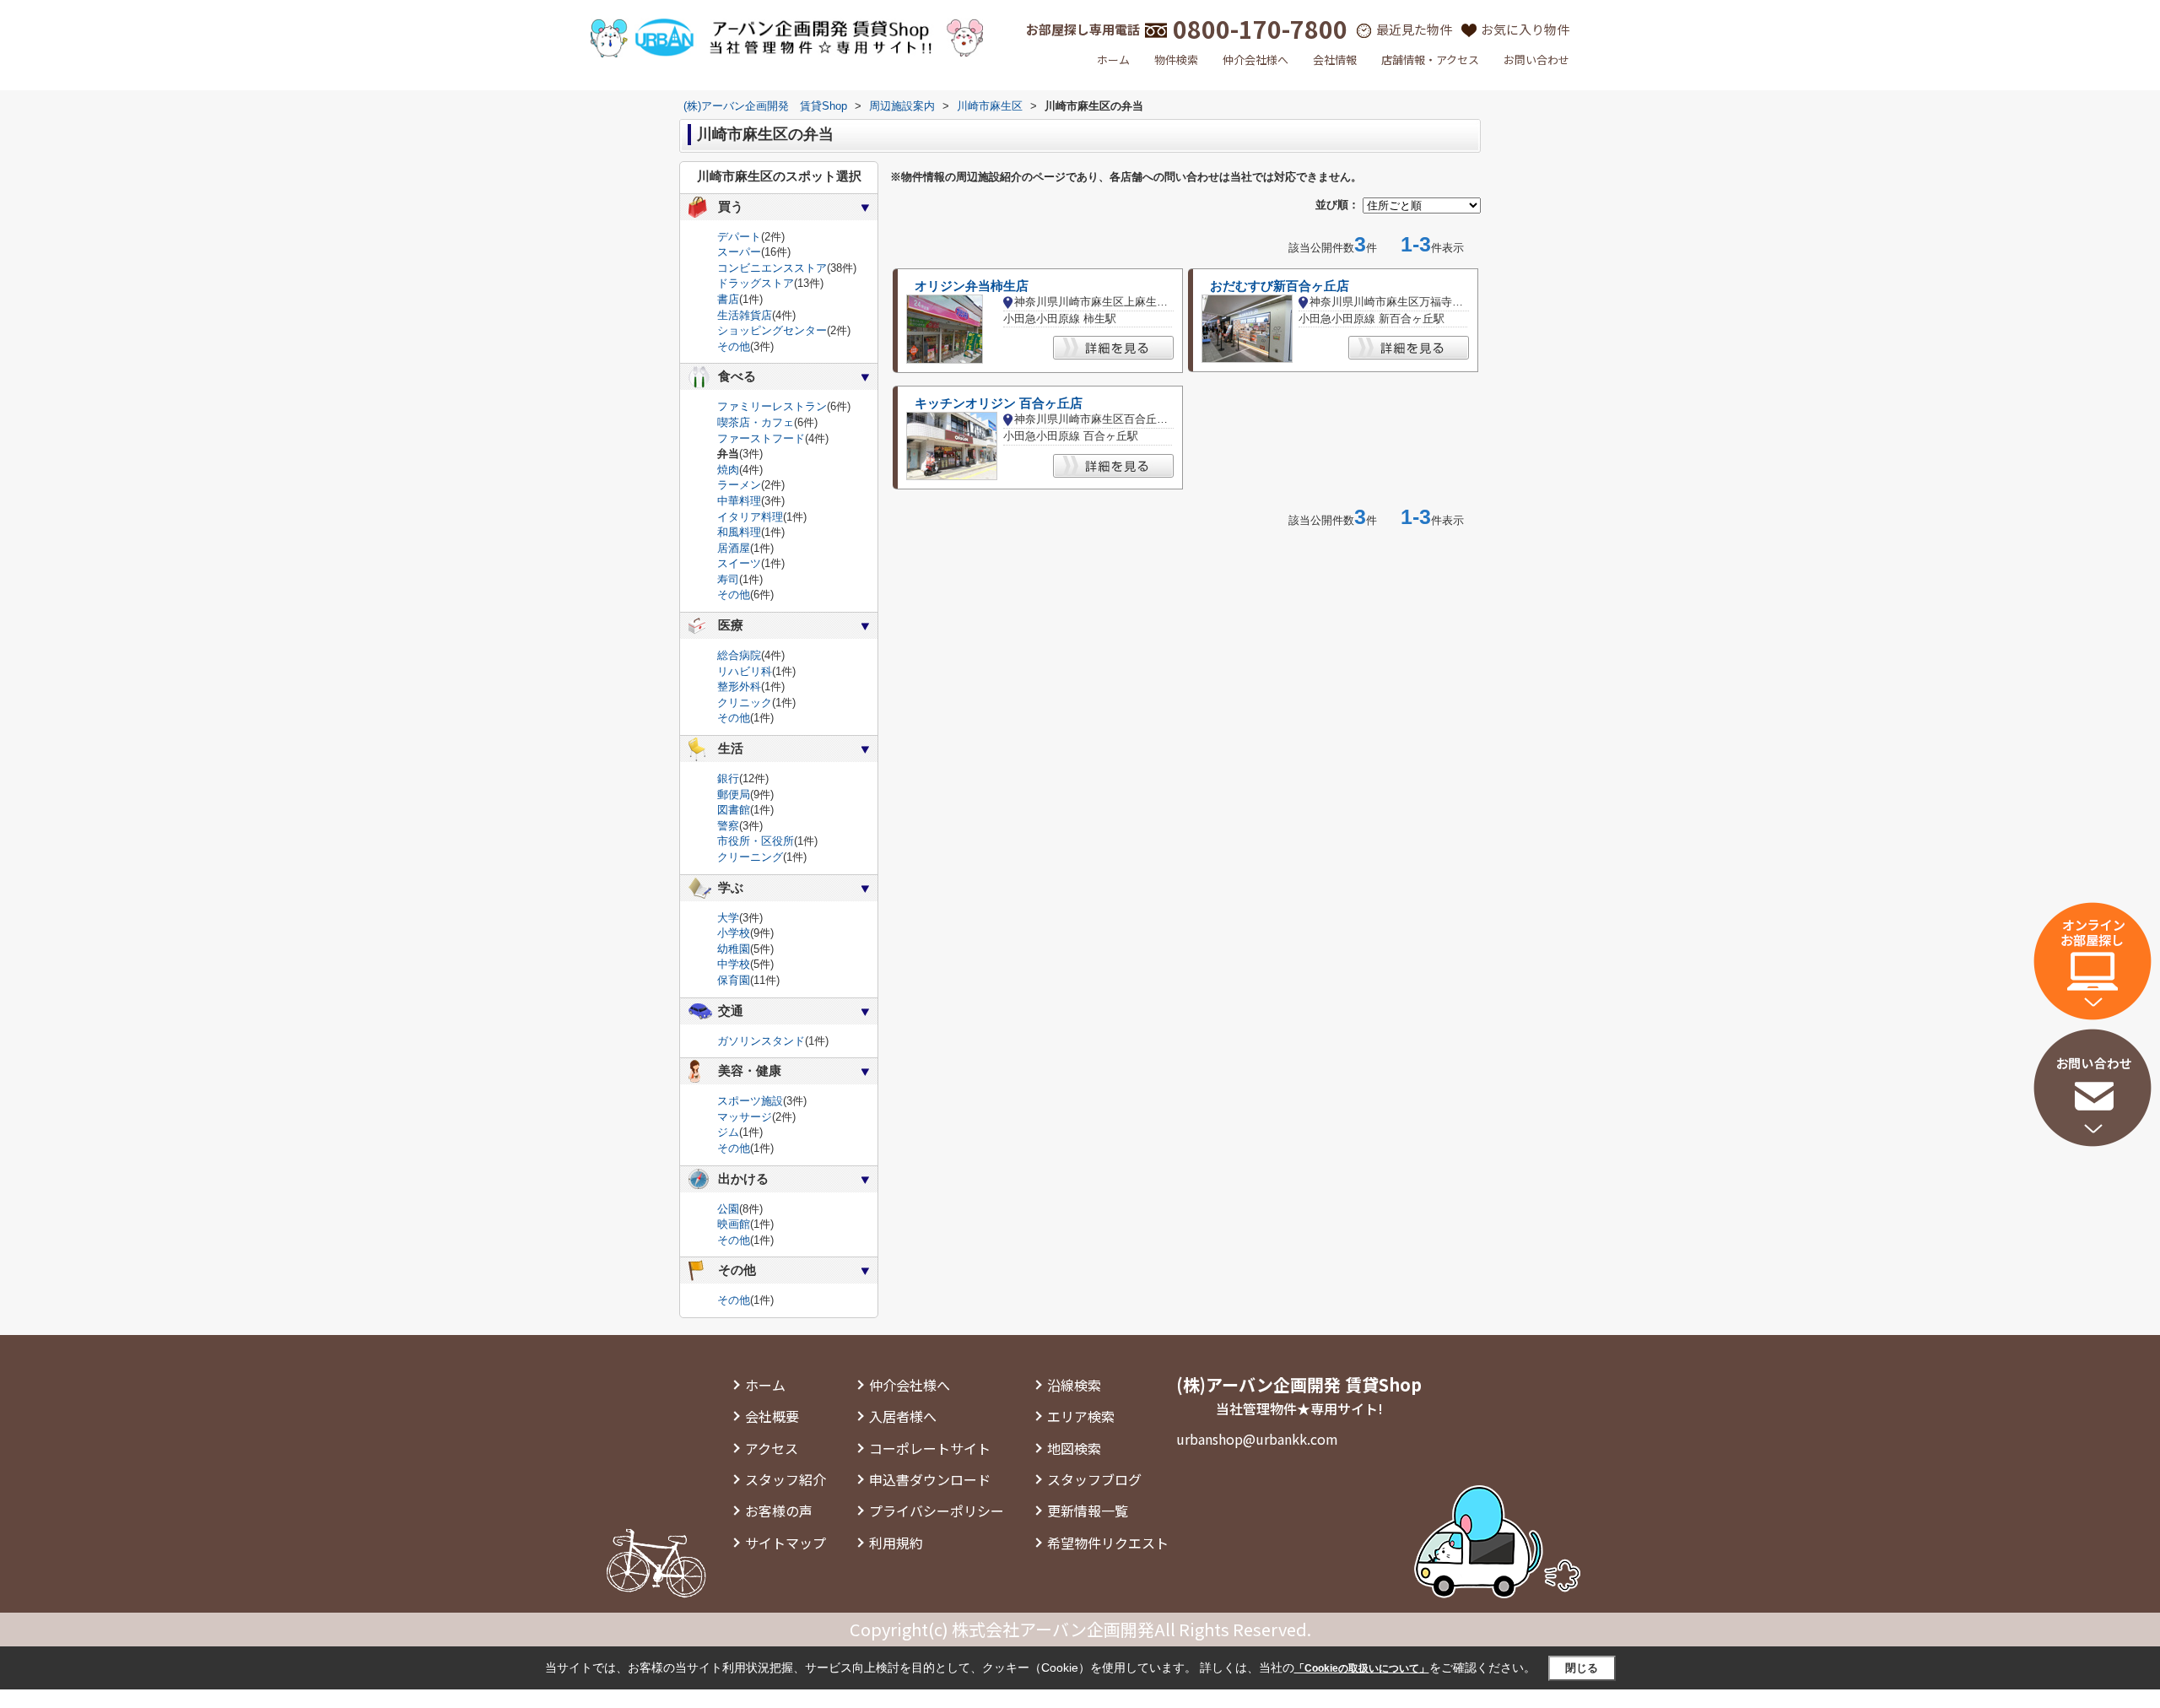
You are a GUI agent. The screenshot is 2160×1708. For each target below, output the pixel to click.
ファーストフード (761, 438)
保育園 (734, 980)
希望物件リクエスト (1108, 1543)
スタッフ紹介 (786, 1479)
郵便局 (734, 795)
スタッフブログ (1094, 1479)
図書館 (734, 810)
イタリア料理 (750, 517)
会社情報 (1335, 59)
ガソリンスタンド (761, 1041)
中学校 (734, 964)
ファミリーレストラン (772, 406)
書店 (728, 299)
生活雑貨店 (745, 315)
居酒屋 (734, 548)
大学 (728, 918)
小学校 (734, 933)
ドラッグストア (756, 283)
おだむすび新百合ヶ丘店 (1280, 286)
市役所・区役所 (756, 841)
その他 (734, 346)
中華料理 (739, 501)
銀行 (728, 778)
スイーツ (739, 563)
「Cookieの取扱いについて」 (1362, 1668)
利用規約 (896, 1543)
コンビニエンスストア (772, 268)
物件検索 (1176, 59)
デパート (739, 237)
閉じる (1582, 1668)
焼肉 (728, 470)
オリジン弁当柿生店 (972, 286)
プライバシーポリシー (937, 1511)
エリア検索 (1081, 1416)
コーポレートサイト (930, 1448)
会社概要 (772, 1416)
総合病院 (739, 655)
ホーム (1113, 59)
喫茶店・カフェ (756, 422)
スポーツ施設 (750, 1101)
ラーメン (739, 485)
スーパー (739, 252)
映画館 (734, 1224)
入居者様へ (903, 1416)
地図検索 (1074, 1448)
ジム (728, 1132)
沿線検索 (1074, 1385)
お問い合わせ (1536, 59)
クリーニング (750, 857)
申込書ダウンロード (930, 1479)
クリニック (745, 703)
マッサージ (745, 1117)
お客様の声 (779, 1511)
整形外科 (739, 686)
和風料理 (739, 532)
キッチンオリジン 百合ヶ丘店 (999, 403)
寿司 (728, 579)
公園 (728, 1209)
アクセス (772, 1448)
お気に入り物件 (1525, 29)
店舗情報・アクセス (1430, 59)
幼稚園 (734, 949)
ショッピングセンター (772, 330)
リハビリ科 (745, 671)
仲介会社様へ (1255, 59)
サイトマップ (786, 1543)
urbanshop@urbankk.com (1257, 1439)
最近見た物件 (1414, 29)
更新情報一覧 (1088, 1511)
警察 (728, 826)
